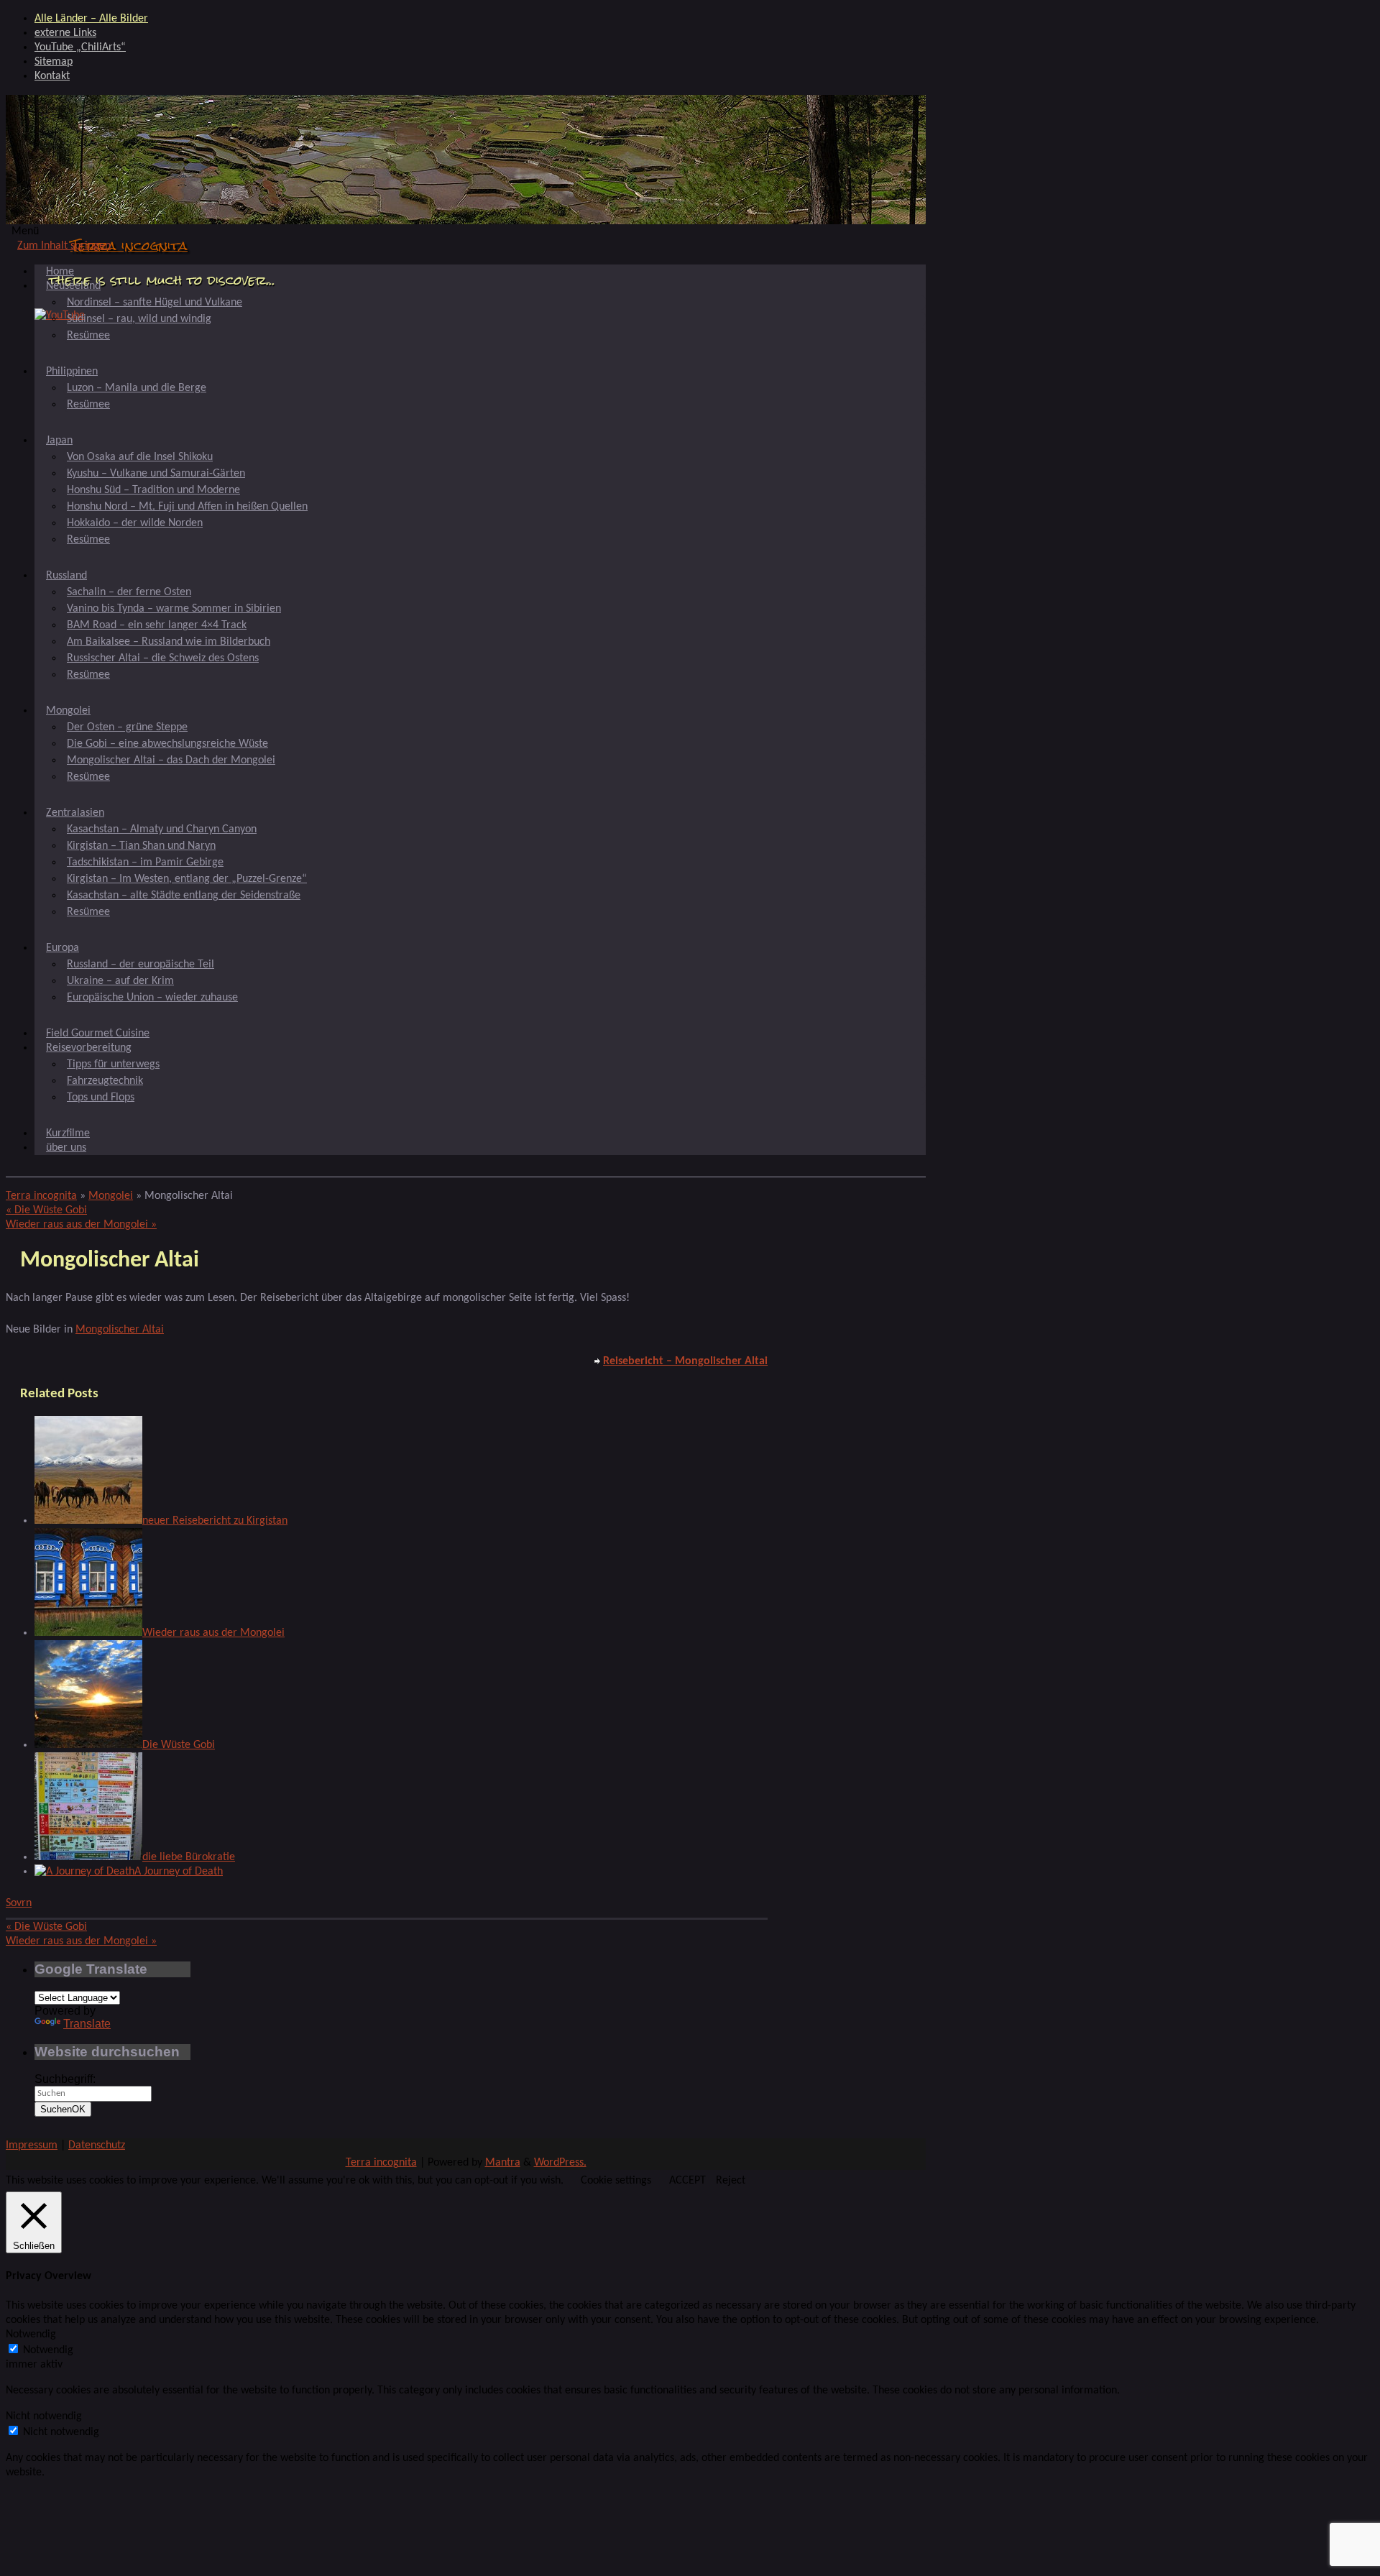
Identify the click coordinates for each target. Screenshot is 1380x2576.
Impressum (32, 2145)
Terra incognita (129, 245)
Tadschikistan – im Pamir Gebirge (145, 862)
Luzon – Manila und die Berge (137, 388)
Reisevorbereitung (89, 1048)
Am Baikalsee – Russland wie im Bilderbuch (169, 642)
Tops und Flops (101, 1098)
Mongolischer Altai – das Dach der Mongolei (171, 760)
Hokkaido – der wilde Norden (135, 523)
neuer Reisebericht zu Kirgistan (215, 1521)
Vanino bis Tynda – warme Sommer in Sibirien (174, 609)
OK (63, 2109)
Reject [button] (731, 2181)
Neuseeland (73, 286)
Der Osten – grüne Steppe (127, 727)
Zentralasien (75, 813)
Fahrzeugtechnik (105, 1081)
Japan (59, 441)
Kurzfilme (68, 1133)
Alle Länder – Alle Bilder (91, 19)
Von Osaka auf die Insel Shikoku (140, 457)
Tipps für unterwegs (113, 1064)
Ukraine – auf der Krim (120, 981)
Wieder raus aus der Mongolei (81, 1225)
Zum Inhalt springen (64, 246)
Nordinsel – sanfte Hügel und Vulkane (155, 303)
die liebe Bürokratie (189, 1857)
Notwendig (48, 2350)
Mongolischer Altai (120, 1330)
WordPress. (560, 2163)
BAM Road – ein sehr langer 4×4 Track (157, 625)
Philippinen (72, 372)
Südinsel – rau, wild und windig (139, 319)
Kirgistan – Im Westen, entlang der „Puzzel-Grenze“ (187, 879)
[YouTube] (60, 316)
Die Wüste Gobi (46, 1210)
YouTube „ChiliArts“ (80, 47)
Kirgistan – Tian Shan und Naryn (141, 846)
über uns (66, 1148)
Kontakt (52, 76)
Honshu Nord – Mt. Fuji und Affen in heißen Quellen (187, 507)
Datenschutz (97, 2145)
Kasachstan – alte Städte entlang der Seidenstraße (184, 896)
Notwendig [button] (31, 2334)
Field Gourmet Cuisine (98, 1034)
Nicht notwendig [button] (44, 2416)
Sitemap (54, 62)
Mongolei (68, 711)
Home (60, 272)
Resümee (88, 336)
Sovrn (19, 1903)
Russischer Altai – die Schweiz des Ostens (163, 658)
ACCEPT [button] (687, 2181)
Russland (66, 576)
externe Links (65, 33)
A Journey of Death (179, 1872)
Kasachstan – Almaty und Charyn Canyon (162, 829)
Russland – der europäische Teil (141, 965)
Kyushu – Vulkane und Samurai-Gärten (156, 474)
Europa (63, 948)
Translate (87, 2024)
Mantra (503, 2163)
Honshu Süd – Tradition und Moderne (153, 490)
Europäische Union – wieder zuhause (152, 998)
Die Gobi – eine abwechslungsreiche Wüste (167, 744)
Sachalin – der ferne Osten (129, 592)
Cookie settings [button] (616, 2181)
